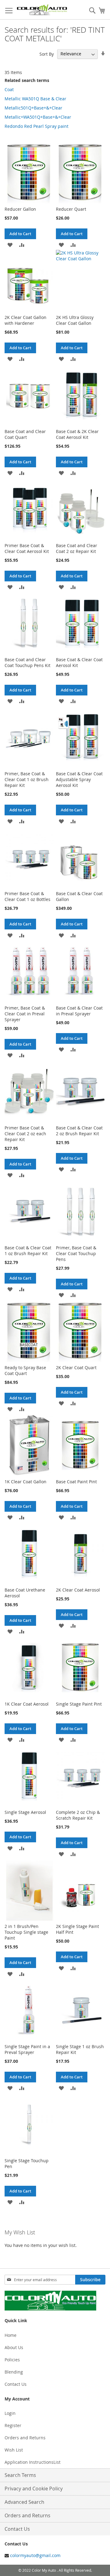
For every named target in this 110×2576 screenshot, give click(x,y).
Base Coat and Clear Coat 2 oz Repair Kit (77, 548)
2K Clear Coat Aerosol (78, 1590)
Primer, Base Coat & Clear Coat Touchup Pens (76, 1253)
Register (13, 2425)
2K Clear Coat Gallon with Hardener (26, 320)
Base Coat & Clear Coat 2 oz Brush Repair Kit (79, 1131)
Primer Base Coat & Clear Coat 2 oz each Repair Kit (25, 1134)
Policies (12, 2360)
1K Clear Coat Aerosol (27, 1704)
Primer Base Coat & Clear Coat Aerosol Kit (27, 548)
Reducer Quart (71, 209)
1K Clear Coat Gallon (26, 1482)
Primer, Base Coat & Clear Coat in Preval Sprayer (25, 1014)
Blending (14, 2372)
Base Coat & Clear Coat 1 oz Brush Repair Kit (28, 1251)
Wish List (14, 2450)
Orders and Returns (25, 2438)
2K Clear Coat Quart (76, 1368)
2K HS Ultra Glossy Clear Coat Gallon (75, 320)
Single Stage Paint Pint (79, 1704)
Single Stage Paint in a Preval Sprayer (27, 2049)
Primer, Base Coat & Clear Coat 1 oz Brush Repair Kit (27, 779)
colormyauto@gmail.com (35, 2555)
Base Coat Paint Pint (76, 1482)
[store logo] (42, 10)
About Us (14, 2347)
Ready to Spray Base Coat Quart (25, 1370)
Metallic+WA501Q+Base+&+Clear (38, 117)
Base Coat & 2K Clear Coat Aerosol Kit (77, 434)
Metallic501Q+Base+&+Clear (33, 108)
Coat (9, 89)
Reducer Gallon (20, 209)
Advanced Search (24, 2502)
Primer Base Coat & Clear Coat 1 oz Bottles (28, 896)
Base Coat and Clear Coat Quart (25, 434)
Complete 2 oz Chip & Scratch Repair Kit (78, 1815)
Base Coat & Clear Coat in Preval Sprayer (79, 1011)
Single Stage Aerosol (25, 1812)
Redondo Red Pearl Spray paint (37, 126)
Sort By (47, 54)
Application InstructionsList (33, 2462)
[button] (10, 245)
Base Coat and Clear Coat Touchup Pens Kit (28, 662)
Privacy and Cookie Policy (34, 2489)
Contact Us (16, 2384)
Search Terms (20, 2475)
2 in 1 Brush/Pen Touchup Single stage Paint (26, 1932)
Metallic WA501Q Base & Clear (35, 99)
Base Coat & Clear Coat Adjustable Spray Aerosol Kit (79, 779)
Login (10, 2413)
